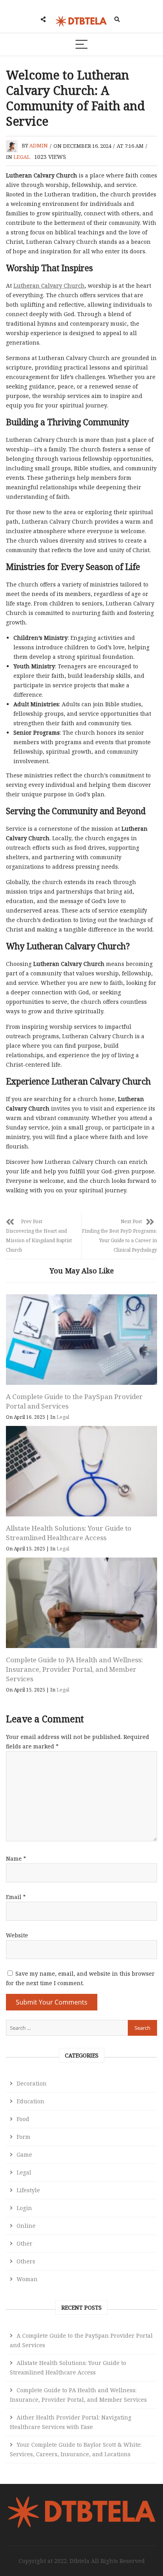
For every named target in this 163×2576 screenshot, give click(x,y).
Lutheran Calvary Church (49, 286)
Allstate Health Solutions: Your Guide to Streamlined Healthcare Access (69, 1533)
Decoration (32, 2083)
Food (23, 2119)
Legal (22, 157)
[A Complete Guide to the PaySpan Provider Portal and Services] (81, 1340)
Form (24, 2137)
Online (26, 2226)
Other (25, 2243)
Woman (27, 2279)
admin (39, 146)
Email (16, 1897)
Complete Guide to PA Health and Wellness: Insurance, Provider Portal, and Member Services (74, 1669)
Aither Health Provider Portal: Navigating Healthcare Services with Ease (71, 2422)
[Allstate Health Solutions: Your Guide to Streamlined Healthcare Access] (81, 1471)
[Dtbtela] (81, 2500)
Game (24, 2155)
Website (17, 1935)
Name (16, 1858)
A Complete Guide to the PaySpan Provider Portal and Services (81, 2340)
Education (30, 2101)
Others (26, 2261)
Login (24, 2208)
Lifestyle (28, 2190)
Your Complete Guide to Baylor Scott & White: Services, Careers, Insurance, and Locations (76, 2449)
